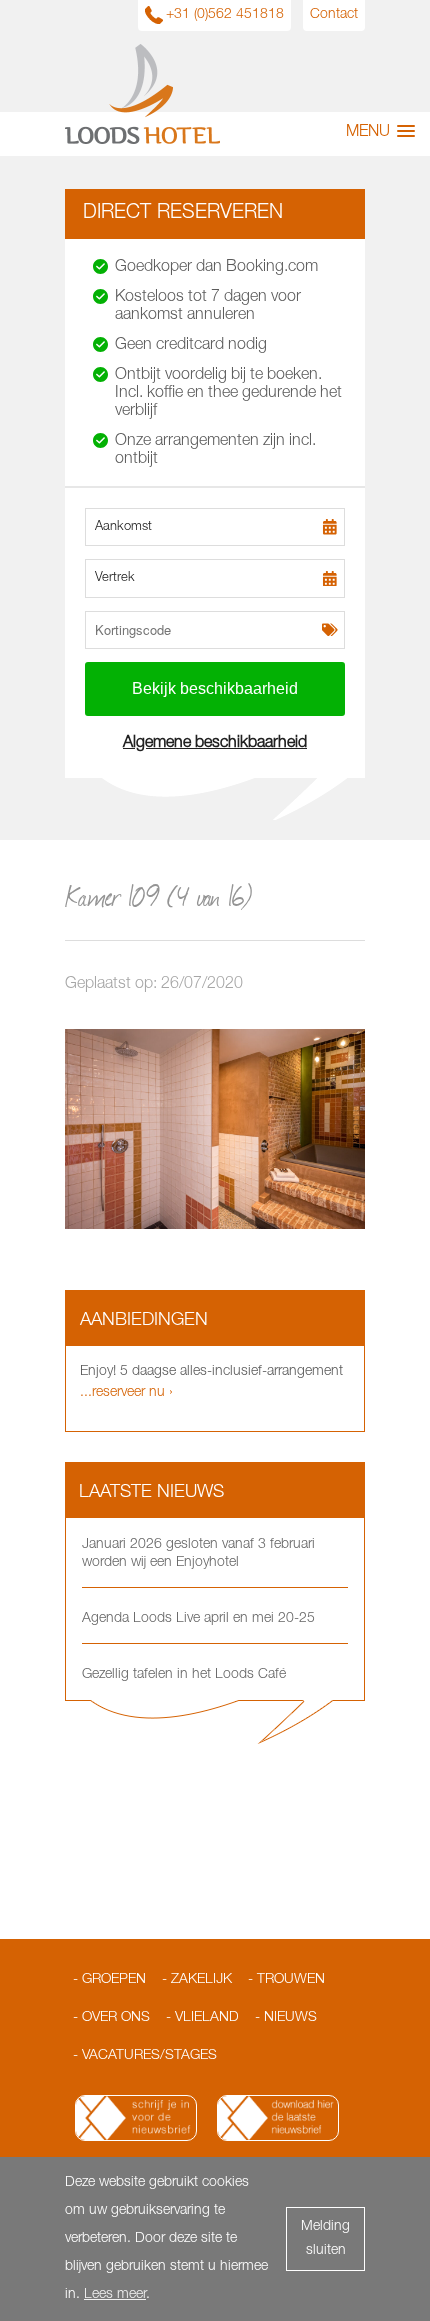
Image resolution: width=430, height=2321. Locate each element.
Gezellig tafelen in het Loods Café (184, 1675)
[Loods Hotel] (142, 141)
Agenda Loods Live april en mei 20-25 (198, 1619)
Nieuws (290, 2018)
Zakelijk (201, 1980)
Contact (334, 15)
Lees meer (115, 2295)
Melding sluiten (325, 2239)
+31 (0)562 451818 (225, 15)
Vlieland (207, 2018)
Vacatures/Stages (149, 2056)
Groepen (114, 1980)
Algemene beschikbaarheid (215, 744)
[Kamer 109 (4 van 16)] (215, 1226)
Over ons (116, 2018)
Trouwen (291, 1980)
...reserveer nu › (126, 1393)
